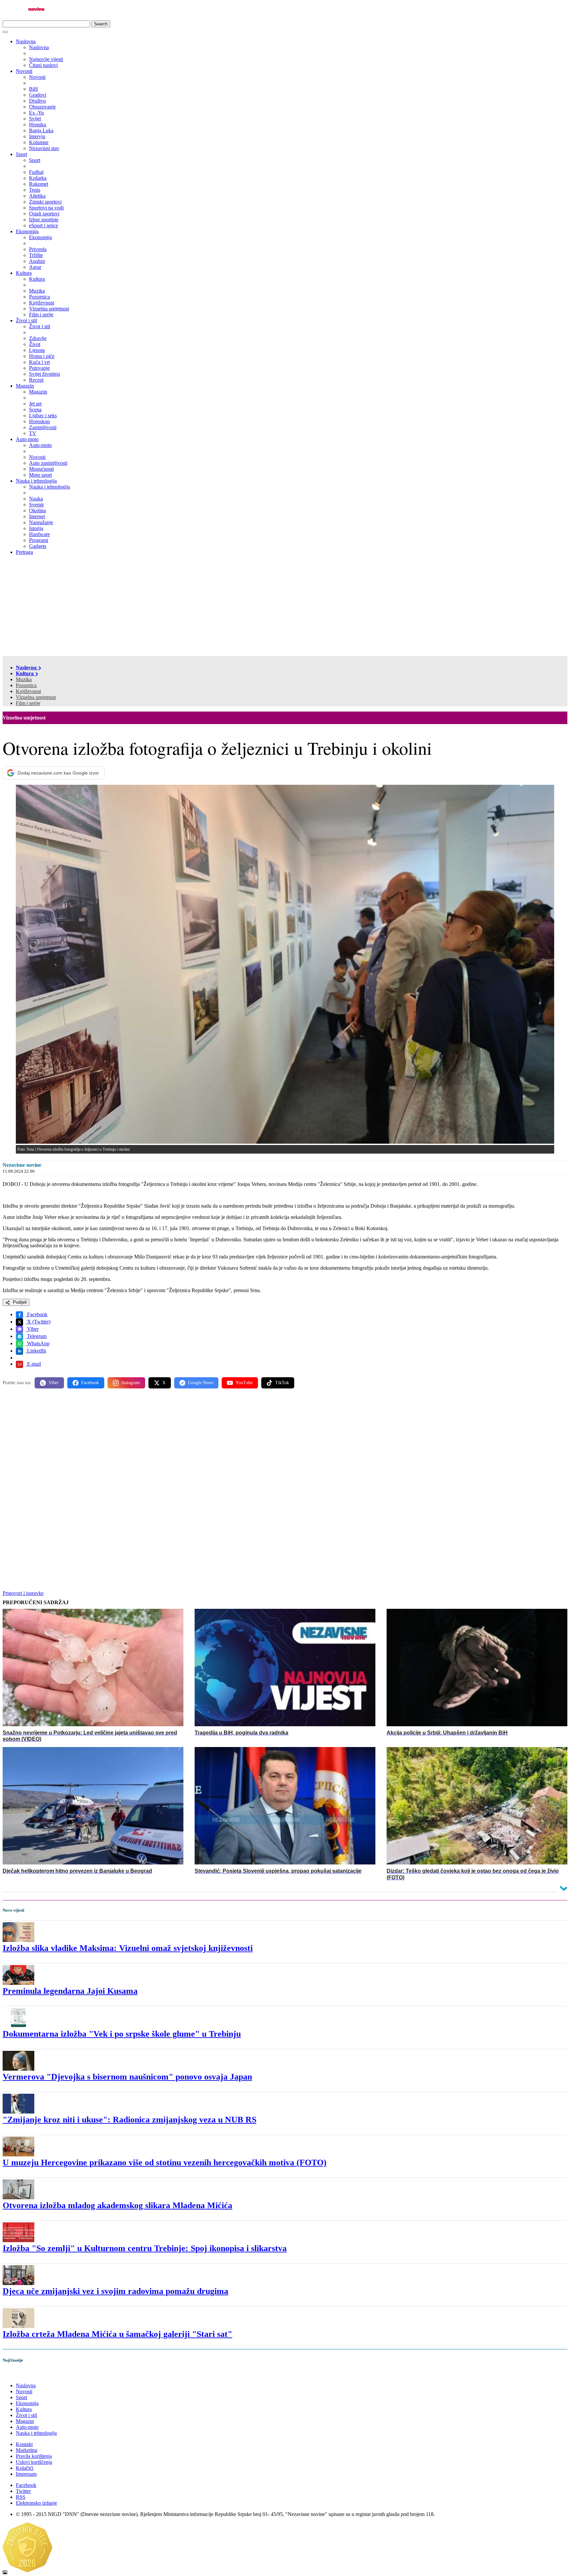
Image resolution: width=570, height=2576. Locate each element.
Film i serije (28, 703)
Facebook (37, 1314)
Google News (201, 1383)
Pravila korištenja (34, 2456)
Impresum (26, 2474)
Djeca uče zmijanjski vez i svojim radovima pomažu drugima (115, 2291)
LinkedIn (36, 1351)
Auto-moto (27, 439)
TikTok (282, 1383)
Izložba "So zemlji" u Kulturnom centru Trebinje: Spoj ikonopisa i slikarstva (145, 2248)
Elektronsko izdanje (36, 2503)
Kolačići (25, 2468)
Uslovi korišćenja (34, 2462)
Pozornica (26, 685)
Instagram (131, 1383)
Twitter (23, 2491)
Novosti (24, 71)
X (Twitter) (38, 1322)
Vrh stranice (22, 2374)
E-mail (33, 1364)
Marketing (27, 2450)
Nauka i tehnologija (36, 481)
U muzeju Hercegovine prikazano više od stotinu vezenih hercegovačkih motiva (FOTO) (165, 2163)
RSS (21, 2497)
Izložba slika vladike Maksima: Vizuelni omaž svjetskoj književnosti (128, 1948)
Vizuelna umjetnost (36, 697)
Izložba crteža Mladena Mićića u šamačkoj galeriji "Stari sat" (117, 2334)
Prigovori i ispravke (23, 1593)
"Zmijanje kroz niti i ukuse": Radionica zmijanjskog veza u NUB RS (129, 2120)
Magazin (25, 386)
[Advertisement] (285, 607)
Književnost (28, 691)
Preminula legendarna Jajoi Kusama (70, 1991)
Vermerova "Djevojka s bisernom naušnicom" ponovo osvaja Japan (127, 2077)
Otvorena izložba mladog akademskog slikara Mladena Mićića (117, 2205)
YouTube (244, 1383)
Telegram (36, 1336)
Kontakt (24, 2444)
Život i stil (26, 320)
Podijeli (19, 1302)
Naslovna (26, 41)
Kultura (24, 273)
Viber (32, 1329)
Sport (21, 154)
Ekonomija (27, 231)
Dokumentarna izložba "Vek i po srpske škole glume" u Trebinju (122, 2034)
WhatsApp (38, 1343)
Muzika (24, 679)
